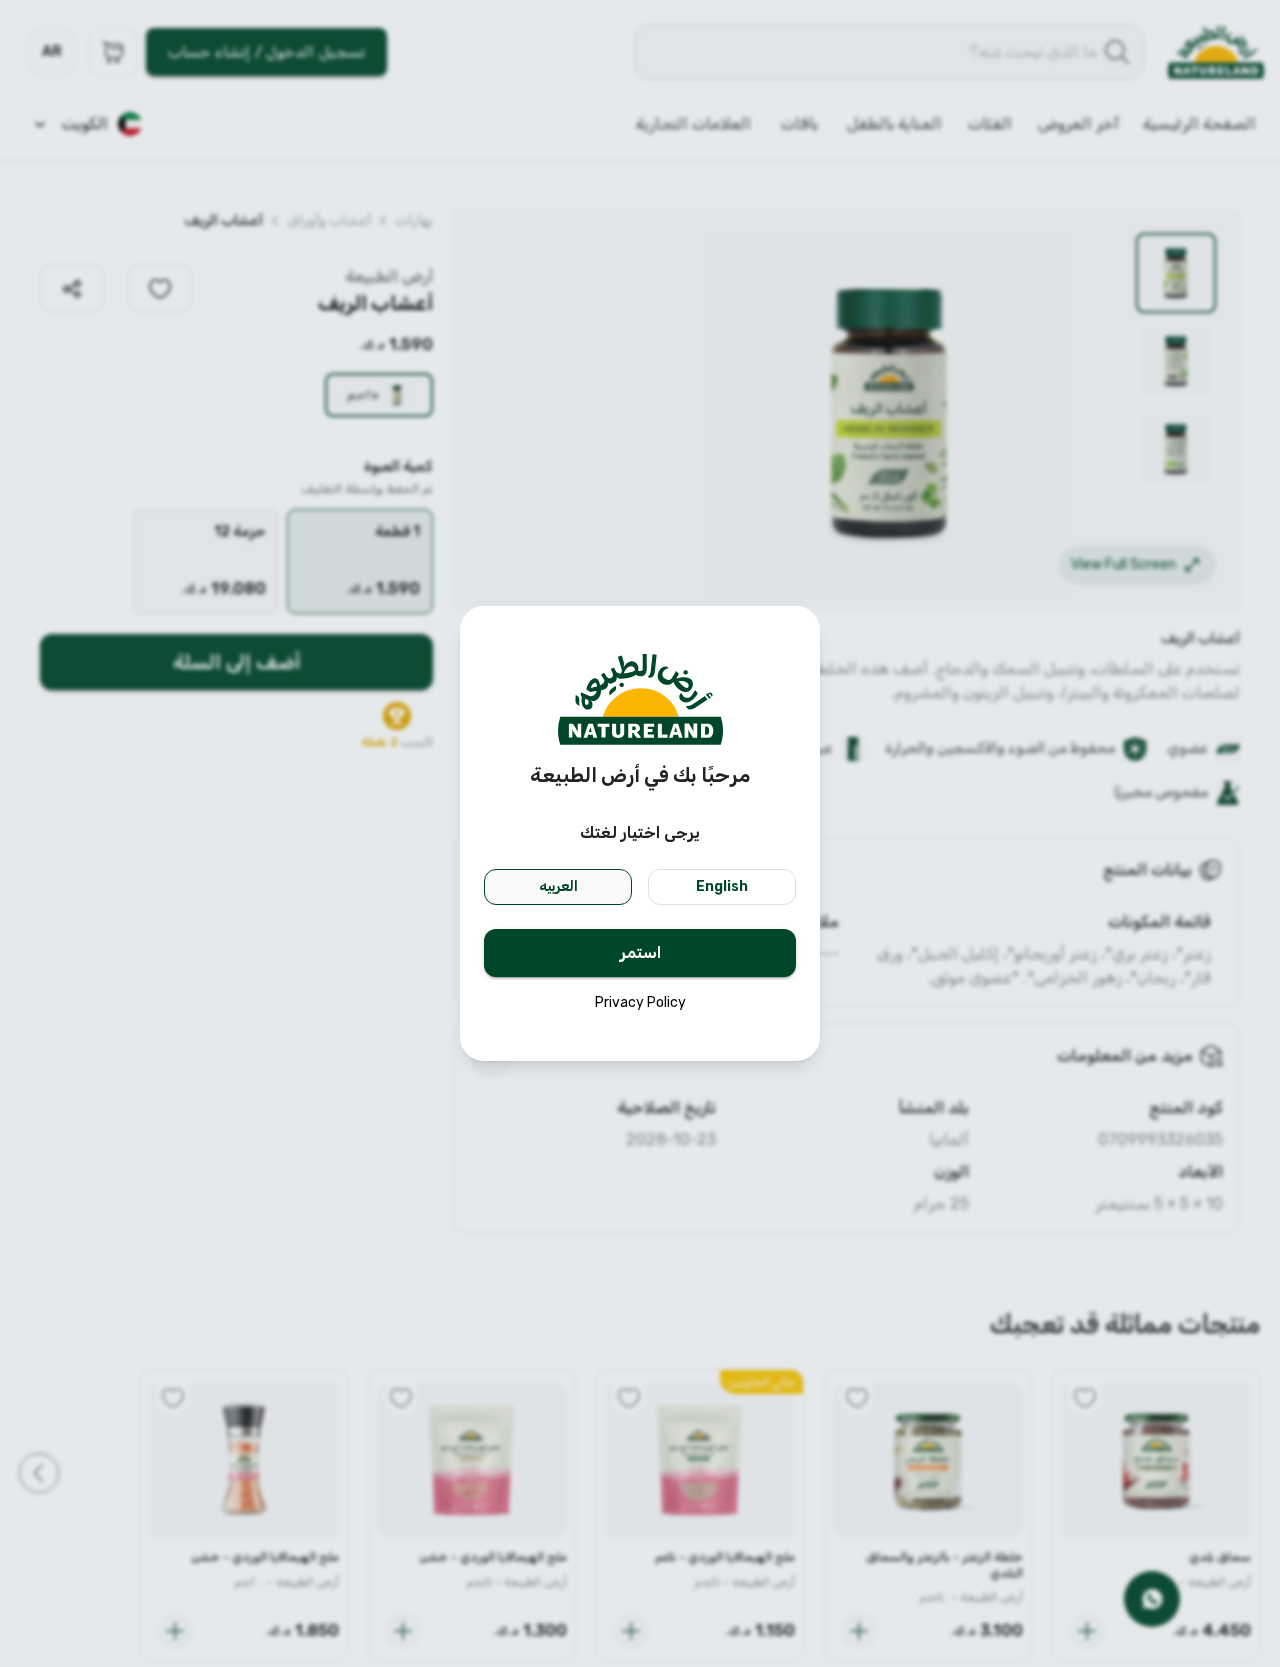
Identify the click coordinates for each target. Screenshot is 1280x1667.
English (722, 886)
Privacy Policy (640, 1002)
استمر (640, 952)
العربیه (558, 886)
